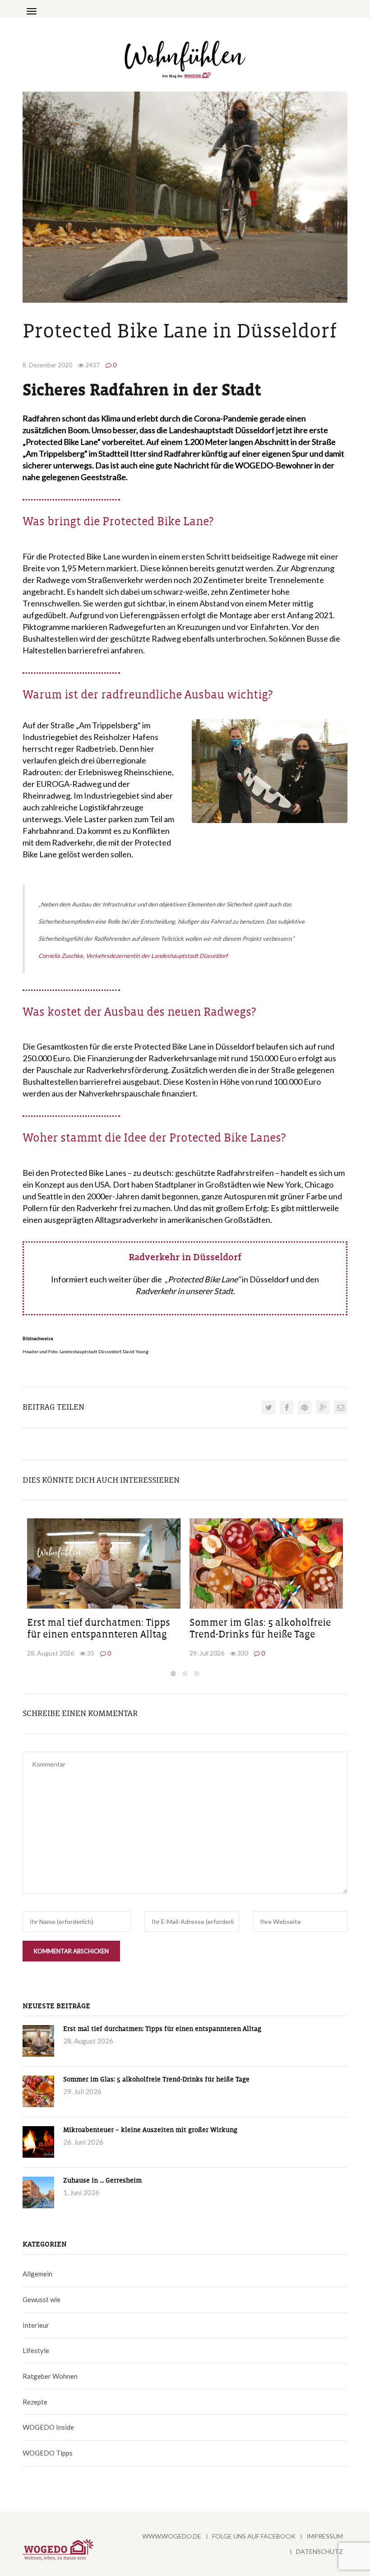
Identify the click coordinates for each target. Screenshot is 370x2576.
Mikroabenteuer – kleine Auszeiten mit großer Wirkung (150, 2130)
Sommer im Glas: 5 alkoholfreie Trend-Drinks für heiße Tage (156, 2079)
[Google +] (323, 1407)
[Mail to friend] (341, 1407)
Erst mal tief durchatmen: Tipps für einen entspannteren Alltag (162, 2029)
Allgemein (37, 2274)
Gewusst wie (42, 2299)
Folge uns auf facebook (254, 2536)
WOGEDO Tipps (48, 2453)
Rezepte (35, 2402)
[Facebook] (287, 1407)
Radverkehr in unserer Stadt (184, 1291)
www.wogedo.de (172, 2536)
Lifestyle (36, 2350)
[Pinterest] (305, 1407)
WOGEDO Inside (48, 2427)
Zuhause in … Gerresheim (102, 2181)
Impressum (325, 2536)
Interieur (36, 2325)
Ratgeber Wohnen (50, 2376)
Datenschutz (319, 2551)
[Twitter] (268, 1407)
